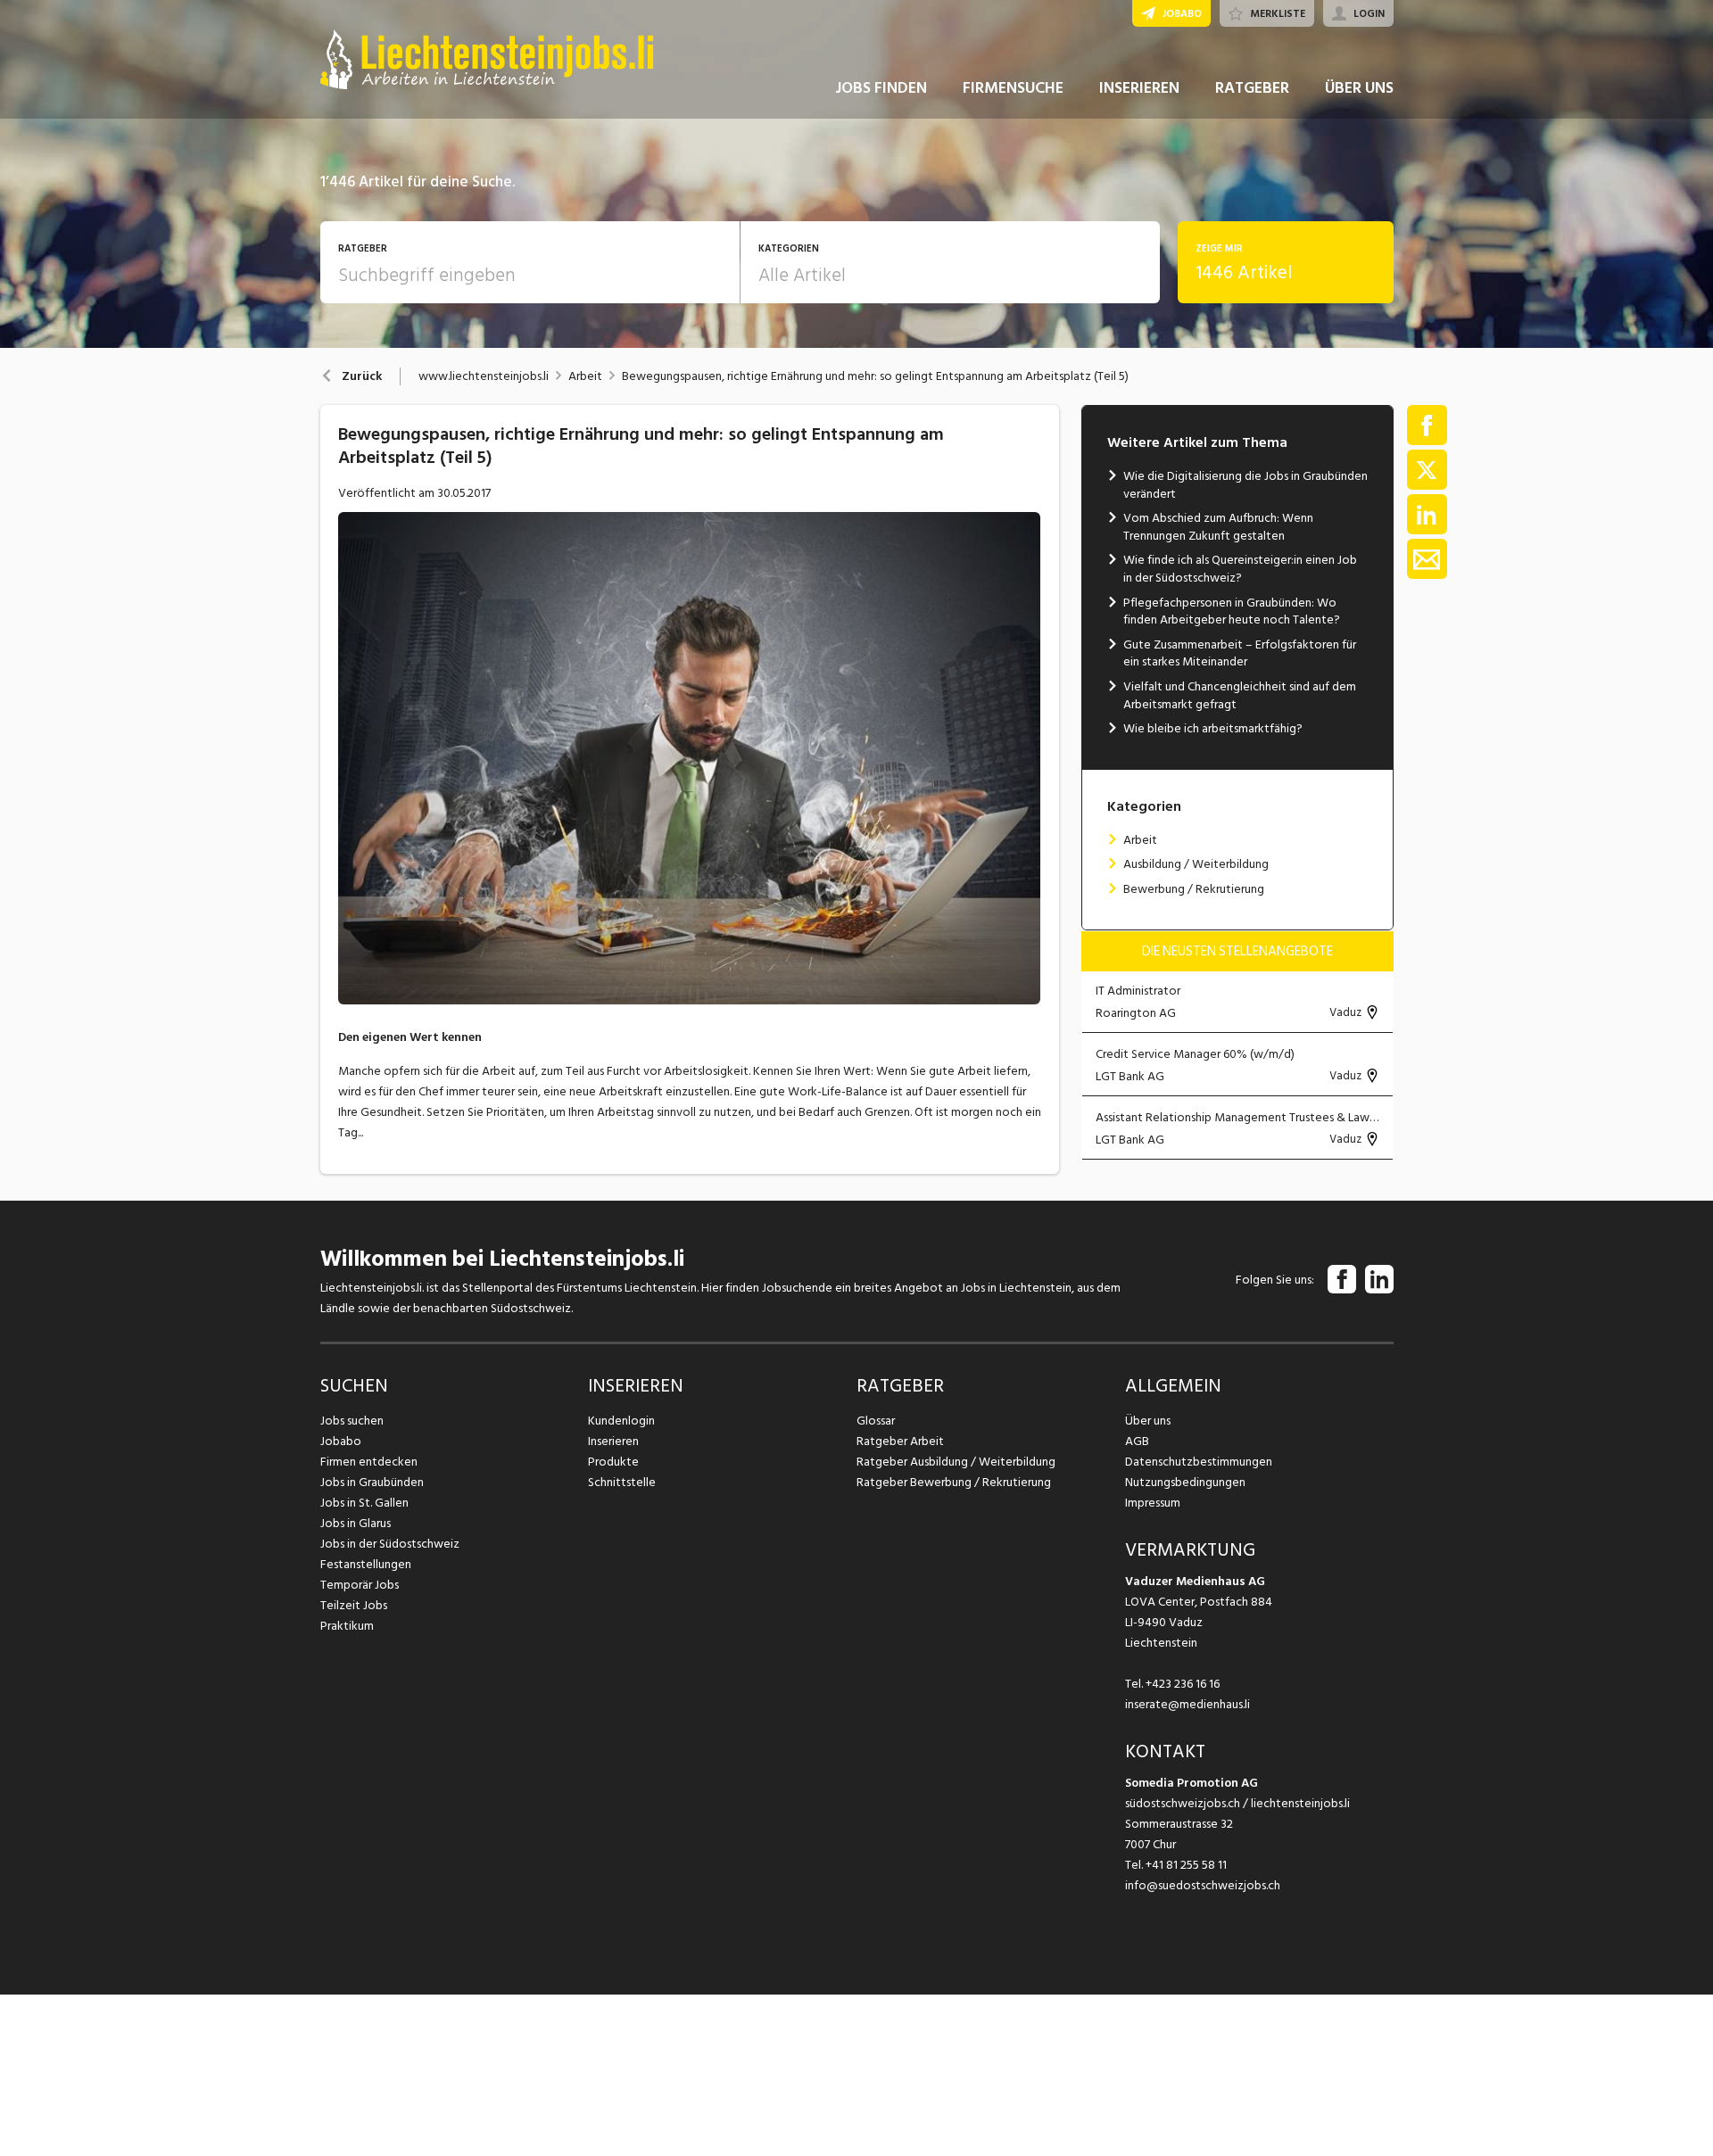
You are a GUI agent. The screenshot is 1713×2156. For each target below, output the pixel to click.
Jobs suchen (352, 1421)
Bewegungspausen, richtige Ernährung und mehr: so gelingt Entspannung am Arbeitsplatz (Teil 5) (875, 376)
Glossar (876, 1421)
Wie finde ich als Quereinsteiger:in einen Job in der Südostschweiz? (1240, 569)
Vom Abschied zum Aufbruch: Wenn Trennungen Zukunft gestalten (1218, 527)
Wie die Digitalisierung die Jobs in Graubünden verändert (1245, 485)
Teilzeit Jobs (354, 1605)
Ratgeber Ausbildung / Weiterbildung (956, 1462)
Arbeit (585, 376)
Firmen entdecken (369, 1462)
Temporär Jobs (360, 1585)
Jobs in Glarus (356, 1523)
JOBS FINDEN (881, 88)
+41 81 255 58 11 (1186, 1865)
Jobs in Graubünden (372, 1482)
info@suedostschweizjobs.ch (1203, 1885)
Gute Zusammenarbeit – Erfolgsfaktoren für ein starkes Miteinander (1240, 653)
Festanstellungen (366, 1564)
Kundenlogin (621, 1421)
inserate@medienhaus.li (1188, 1704)
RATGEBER (1252, 88)
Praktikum (347, 1626)
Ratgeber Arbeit (900, 1441)
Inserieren (613, 1441)
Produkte (613, 1462)
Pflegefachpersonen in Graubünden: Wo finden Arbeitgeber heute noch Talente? (1232, 611)
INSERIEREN (1139, 88)
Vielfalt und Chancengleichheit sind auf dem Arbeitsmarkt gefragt (1240, 695)
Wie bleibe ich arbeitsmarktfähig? (1213, 728)
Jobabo (341, 1441)
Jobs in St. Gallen (364, 1503)
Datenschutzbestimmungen (1199, 1462)
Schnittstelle (622, 1482)
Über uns (1148, 1421)
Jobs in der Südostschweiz (390, 1544)
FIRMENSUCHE (1013, 88)
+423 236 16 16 (1183, 1684)
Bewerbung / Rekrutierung (1194, 889)
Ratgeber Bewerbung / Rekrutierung (954, 1482)
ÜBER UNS (1359, 88)
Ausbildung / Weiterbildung (1196, 864)
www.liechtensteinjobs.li (484, 376)
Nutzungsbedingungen (1185, 1482)
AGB (1137, 1441)
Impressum (1153, 1503)
